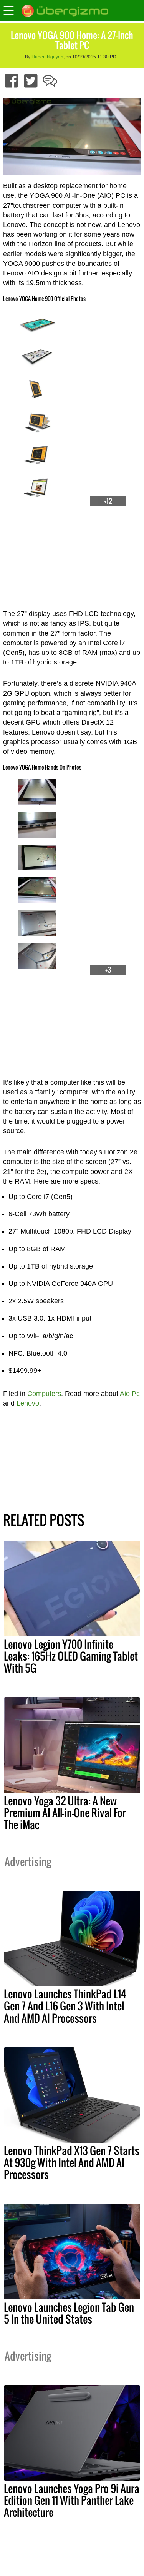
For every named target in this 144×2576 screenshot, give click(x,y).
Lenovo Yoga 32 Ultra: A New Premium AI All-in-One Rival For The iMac (65, 1813)
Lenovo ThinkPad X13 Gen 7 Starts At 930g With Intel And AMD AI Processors (72, 2162)
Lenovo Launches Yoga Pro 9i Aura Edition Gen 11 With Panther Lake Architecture (72, 2500)
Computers (44, 1394)
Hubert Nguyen (47, 57)
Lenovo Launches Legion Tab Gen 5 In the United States (69, 2313)
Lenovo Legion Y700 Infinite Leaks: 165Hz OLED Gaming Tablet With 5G (71, 1656)
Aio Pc (130, 1394)
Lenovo (28, 1403)
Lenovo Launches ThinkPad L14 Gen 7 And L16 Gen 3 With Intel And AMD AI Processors (65, 2006)
